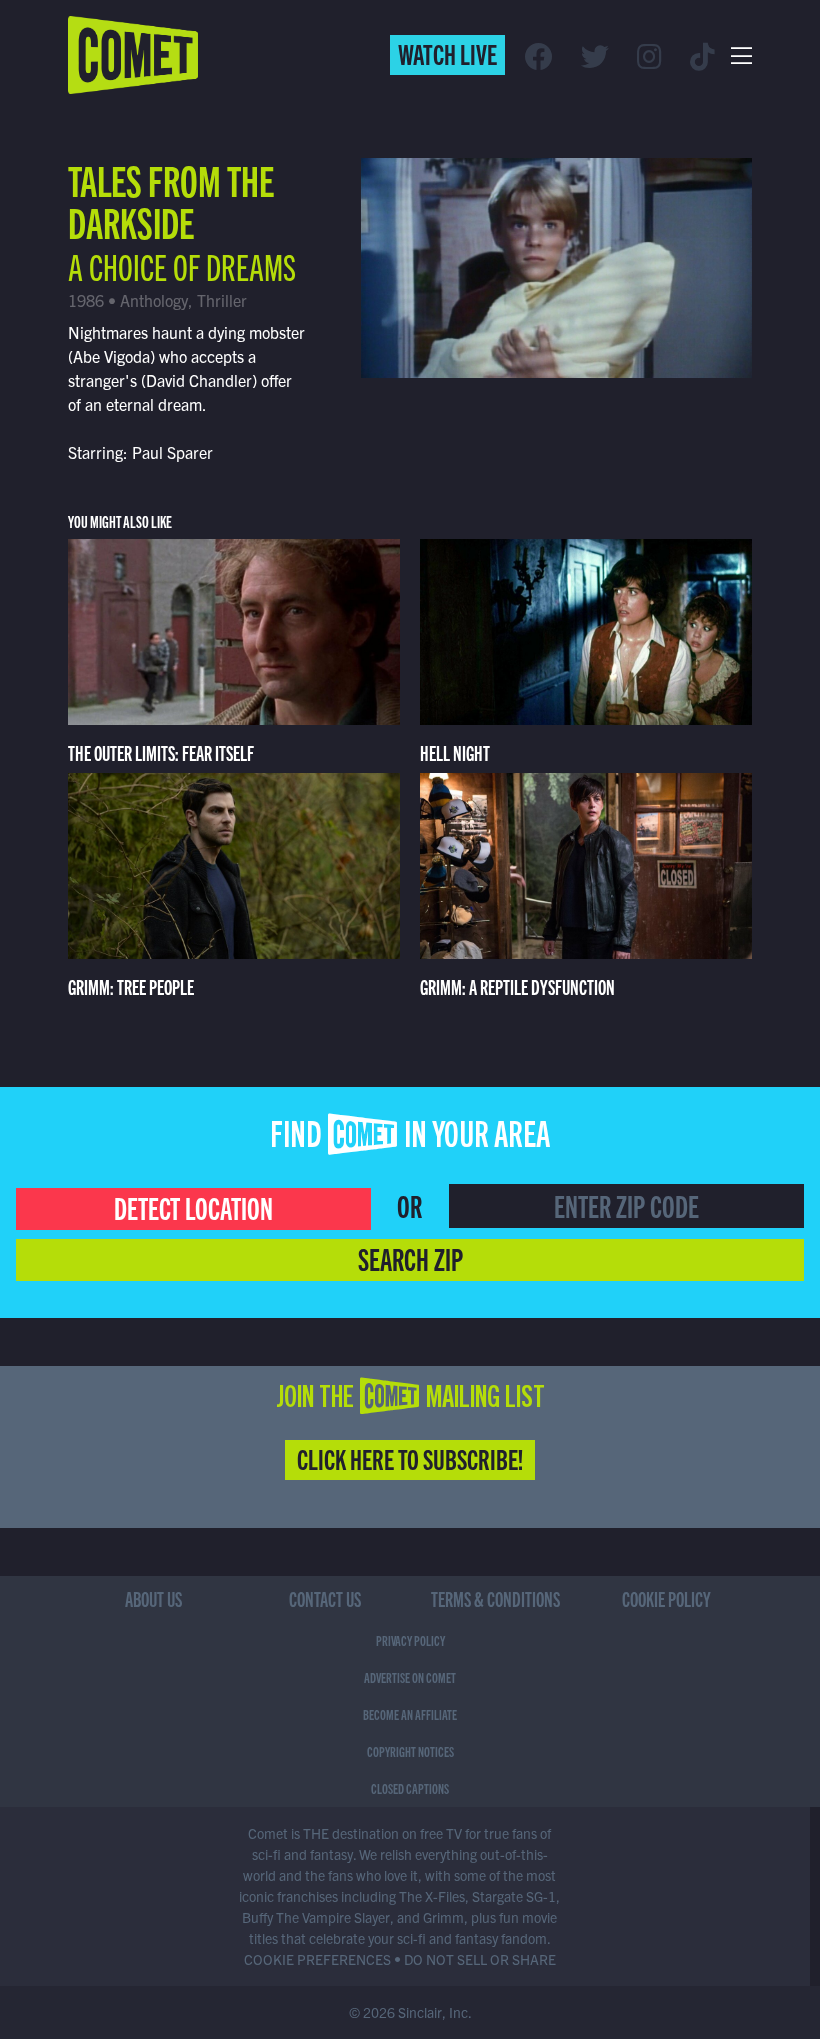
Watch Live (447, 53)
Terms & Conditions (495, 1598)
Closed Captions (410, 1788)
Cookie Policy (666, 1598)
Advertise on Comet (410, 1677)
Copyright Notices (410, 1751)
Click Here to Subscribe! (410, 1458)
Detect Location (193, 1207)
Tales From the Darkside (171, 199)
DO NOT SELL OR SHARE (480, 1959)
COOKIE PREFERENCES (317, 1959)
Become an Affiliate (410, 1714)
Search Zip (410, 1258)
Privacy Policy (410, 1640)
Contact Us (325, 1598)
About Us (153, 1598)
